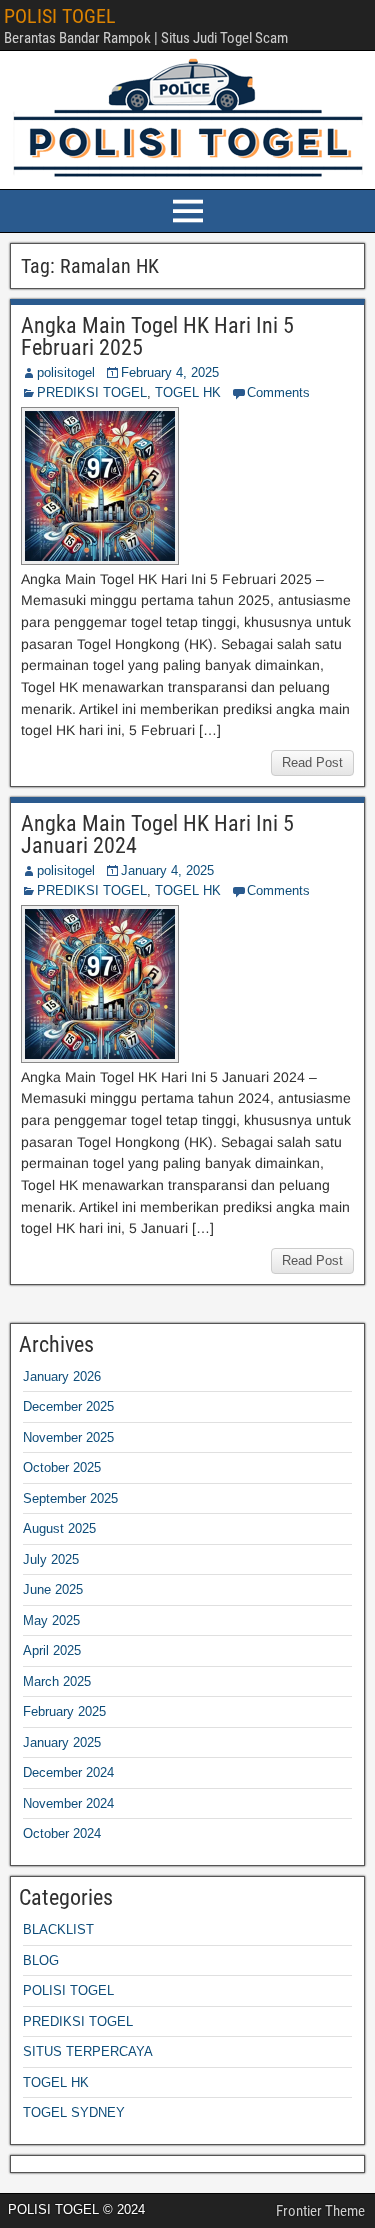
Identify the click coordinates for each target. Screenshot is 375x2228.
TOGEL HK (188, 392)
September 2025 (70, 1498)
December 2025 (68, 1406)
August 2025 (59, 1528)
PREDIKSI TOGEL (92, 392)
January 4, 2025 (167, 870)
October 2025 (62, 1467)
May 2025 (51, 1620)
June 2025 (53, 1589)
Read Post (312, 762)
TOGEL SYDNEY (74, 2112)
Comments (278, 392)
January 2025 (62, 1742)
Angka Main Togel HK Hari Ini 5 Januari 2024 (157, 834)
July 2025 (51, 1559)
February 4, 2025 (170, 372)
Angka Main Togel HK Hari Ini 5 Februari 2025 (157, 336)
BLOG (41, 1960)
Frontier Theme (320, 2211)
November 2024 (68, 1803)
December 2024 (68, 1772)
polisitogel (66, 372)
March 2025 (57, 1681)
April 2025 (52, 1650)
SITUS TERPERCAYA (88, 2051)
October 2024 (62, 1833)
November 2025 (68, 1437)
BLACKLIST (58, 1929)
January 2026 (62, 1376)
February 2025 (64, 1711)
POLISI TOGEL (60, 16)
